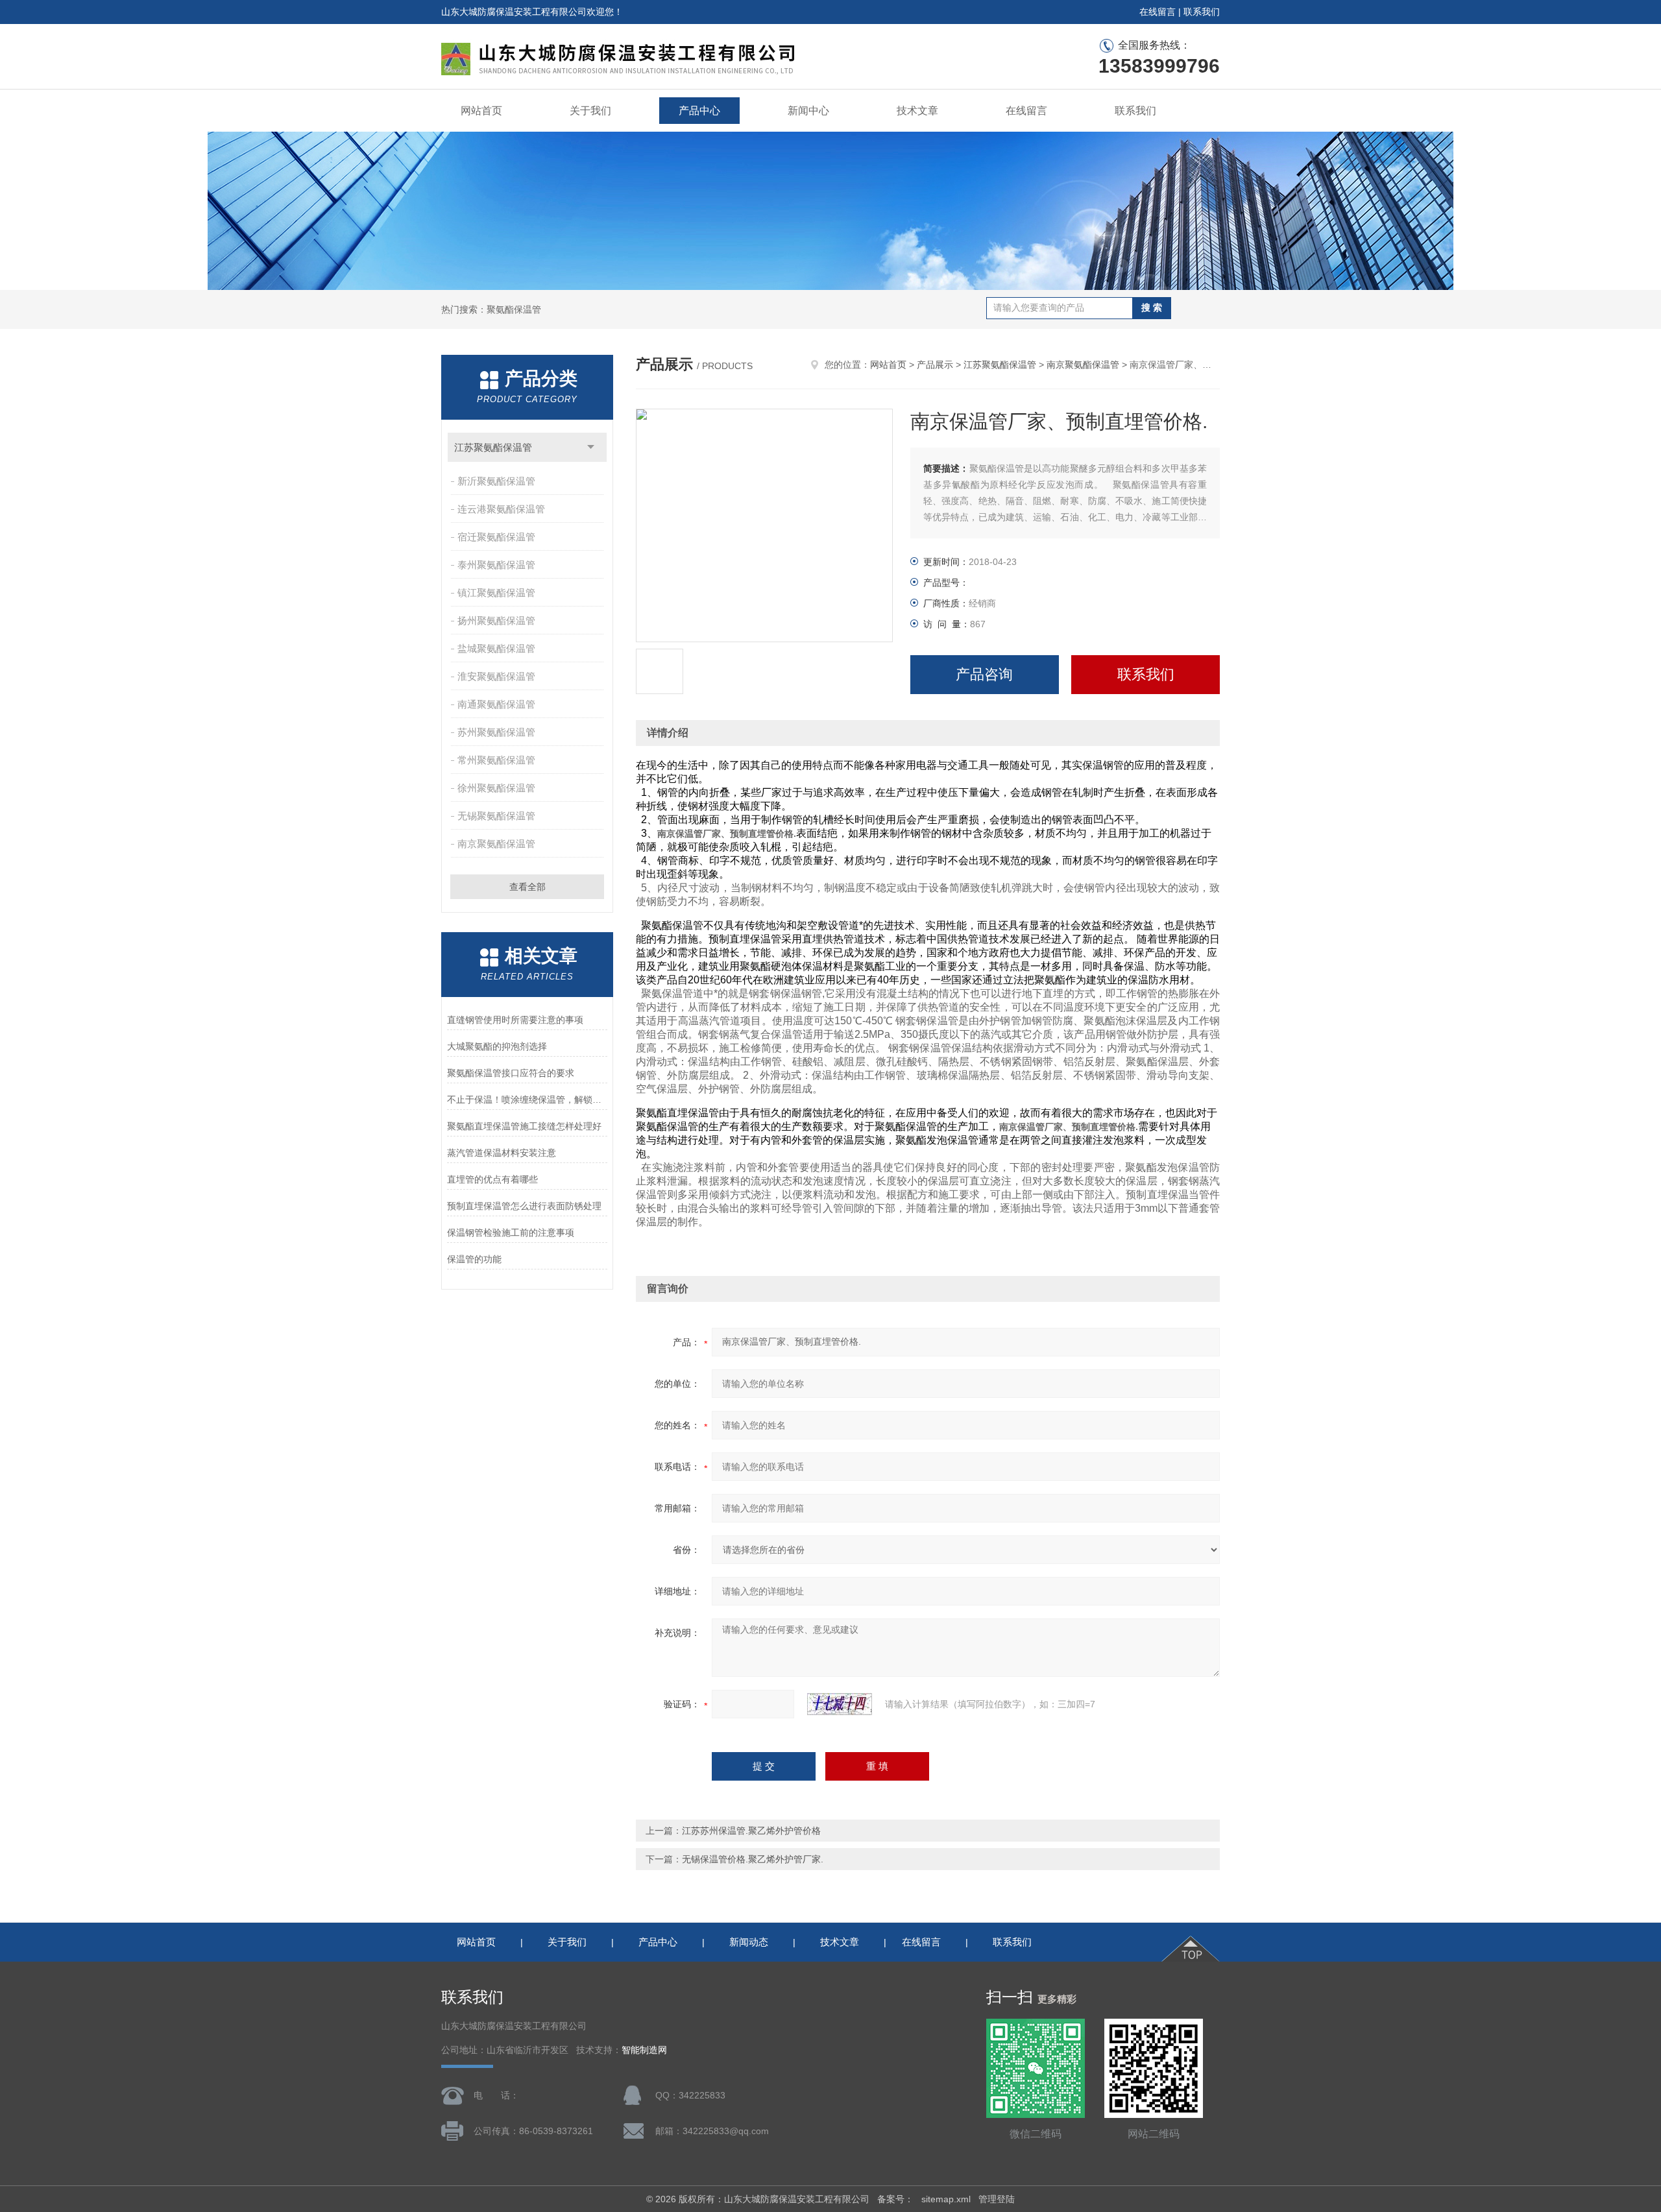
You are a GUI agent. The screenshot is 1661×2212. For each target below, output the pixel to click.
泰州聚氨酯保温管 (496, 565)
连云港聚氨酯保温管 (501, 509)
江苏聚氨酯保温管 (493, 447)
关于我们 (590, 111)
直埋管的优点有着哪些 (492, 1179)
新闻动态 (749, 1942)
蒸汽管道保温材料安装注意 (502, 1153)
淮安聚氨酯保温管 (496, 676)
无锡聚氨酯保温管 (496, 816)
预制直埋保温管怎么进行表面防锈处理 (524, 1206)
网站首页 (481, 111)
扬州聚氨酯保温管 (496, 620)
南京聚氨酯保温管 (496, 844)
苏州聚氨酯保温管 (496, 732)
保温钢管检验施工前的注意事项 (511, 1232)
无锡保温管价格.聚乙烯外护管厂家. (753, 1859)
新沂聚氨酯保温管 (496, 481)
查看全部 (527, 887)
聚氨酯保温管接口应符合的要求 (511, 1073)
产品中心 (699, 111)
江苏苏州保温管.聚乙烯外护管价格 (751, 1831)
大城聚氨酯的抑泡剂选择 (497, 1046)
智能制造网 (644, 2050)
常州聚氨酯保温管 (496, 760)
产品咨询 (984, 674)
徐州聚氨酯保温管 (496, 788)
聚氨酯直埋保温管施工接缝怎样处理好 (524, 1126)
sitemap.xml (946, 2199)
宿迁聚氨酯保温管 (496, 537)
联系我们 (1202, 12)
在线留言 (1158, 12)
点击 (591, 447)
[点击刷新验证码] (840, 1704)
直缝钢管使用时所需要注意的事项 (515, 1020)
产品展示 (935, 365)
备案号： (895, 2199)
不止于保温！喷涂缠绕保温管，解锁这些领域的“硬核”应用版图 (527, 1100)
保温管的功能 (474, 1259)
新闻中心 (808, 111)
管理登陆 (997, 2199)
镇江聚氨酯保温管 (496, 593)
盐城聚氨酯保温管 (496, 648)
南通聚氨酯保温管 (496, 704)
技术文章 (917, 111)
